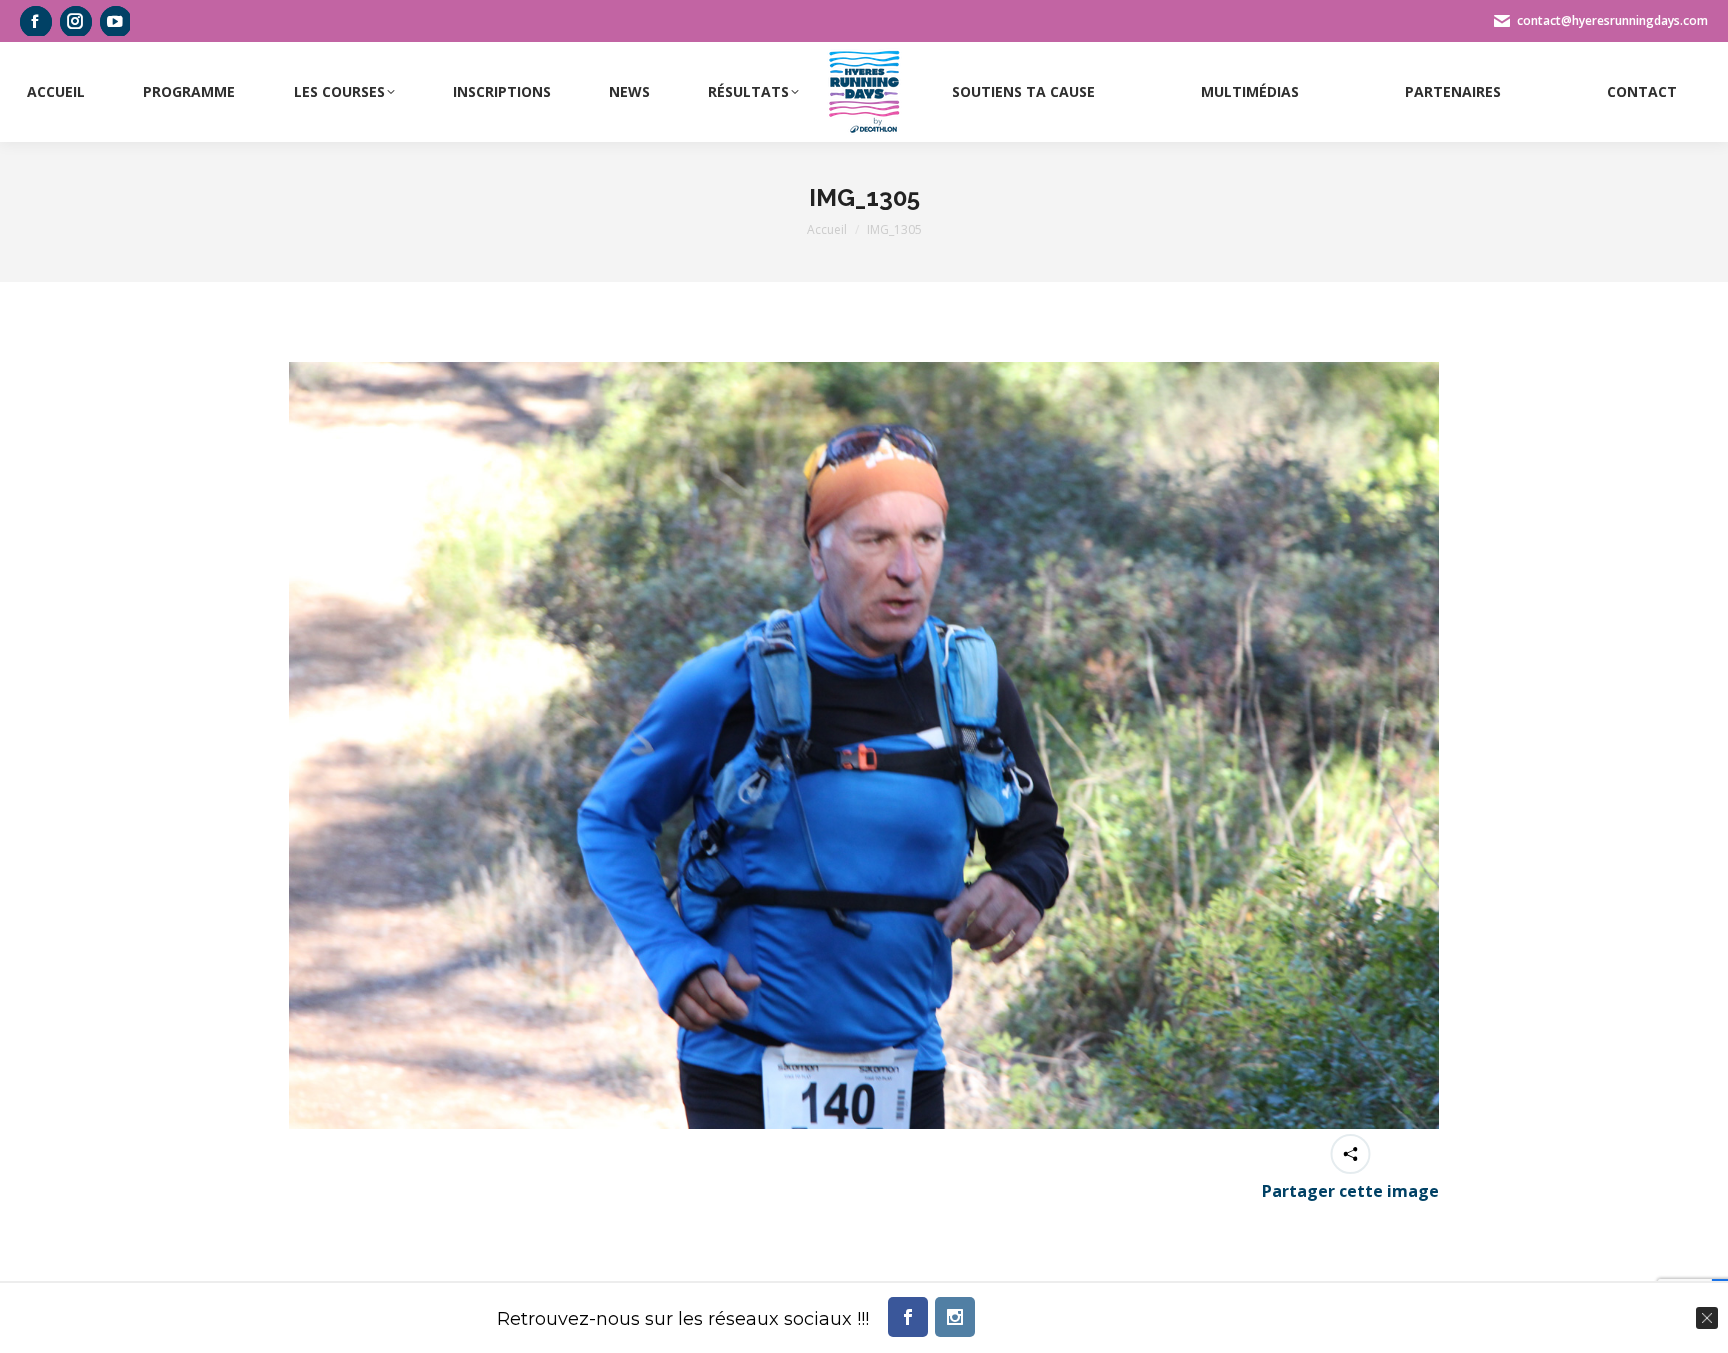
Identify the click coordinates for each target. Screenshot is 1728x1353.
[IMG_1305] (864, 745)
